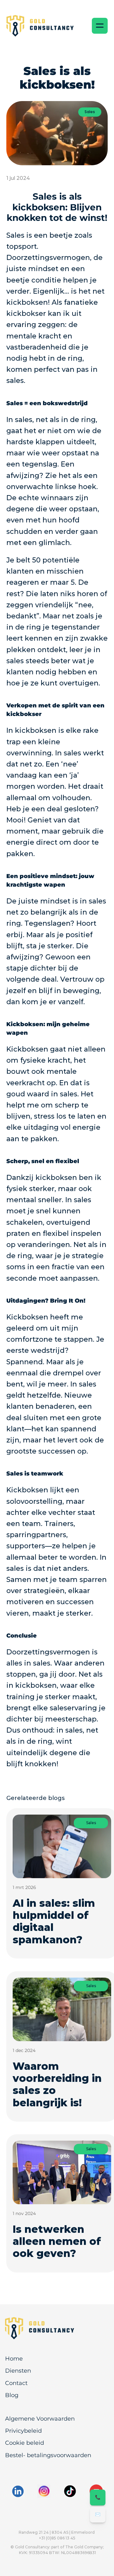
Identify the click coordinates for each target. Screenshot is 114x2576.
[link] (43, 2328)
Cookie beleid (25, 2443)
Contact (16, 2383)
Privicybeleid (23, 2431)
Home (14, 2359)
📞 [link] (98, 2497)
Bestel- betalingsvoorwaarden (48, 2455)
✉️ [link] (98, 2514)
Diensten (18, 2371)
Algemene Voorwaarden (40, 2419)
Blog (12, 2395)
